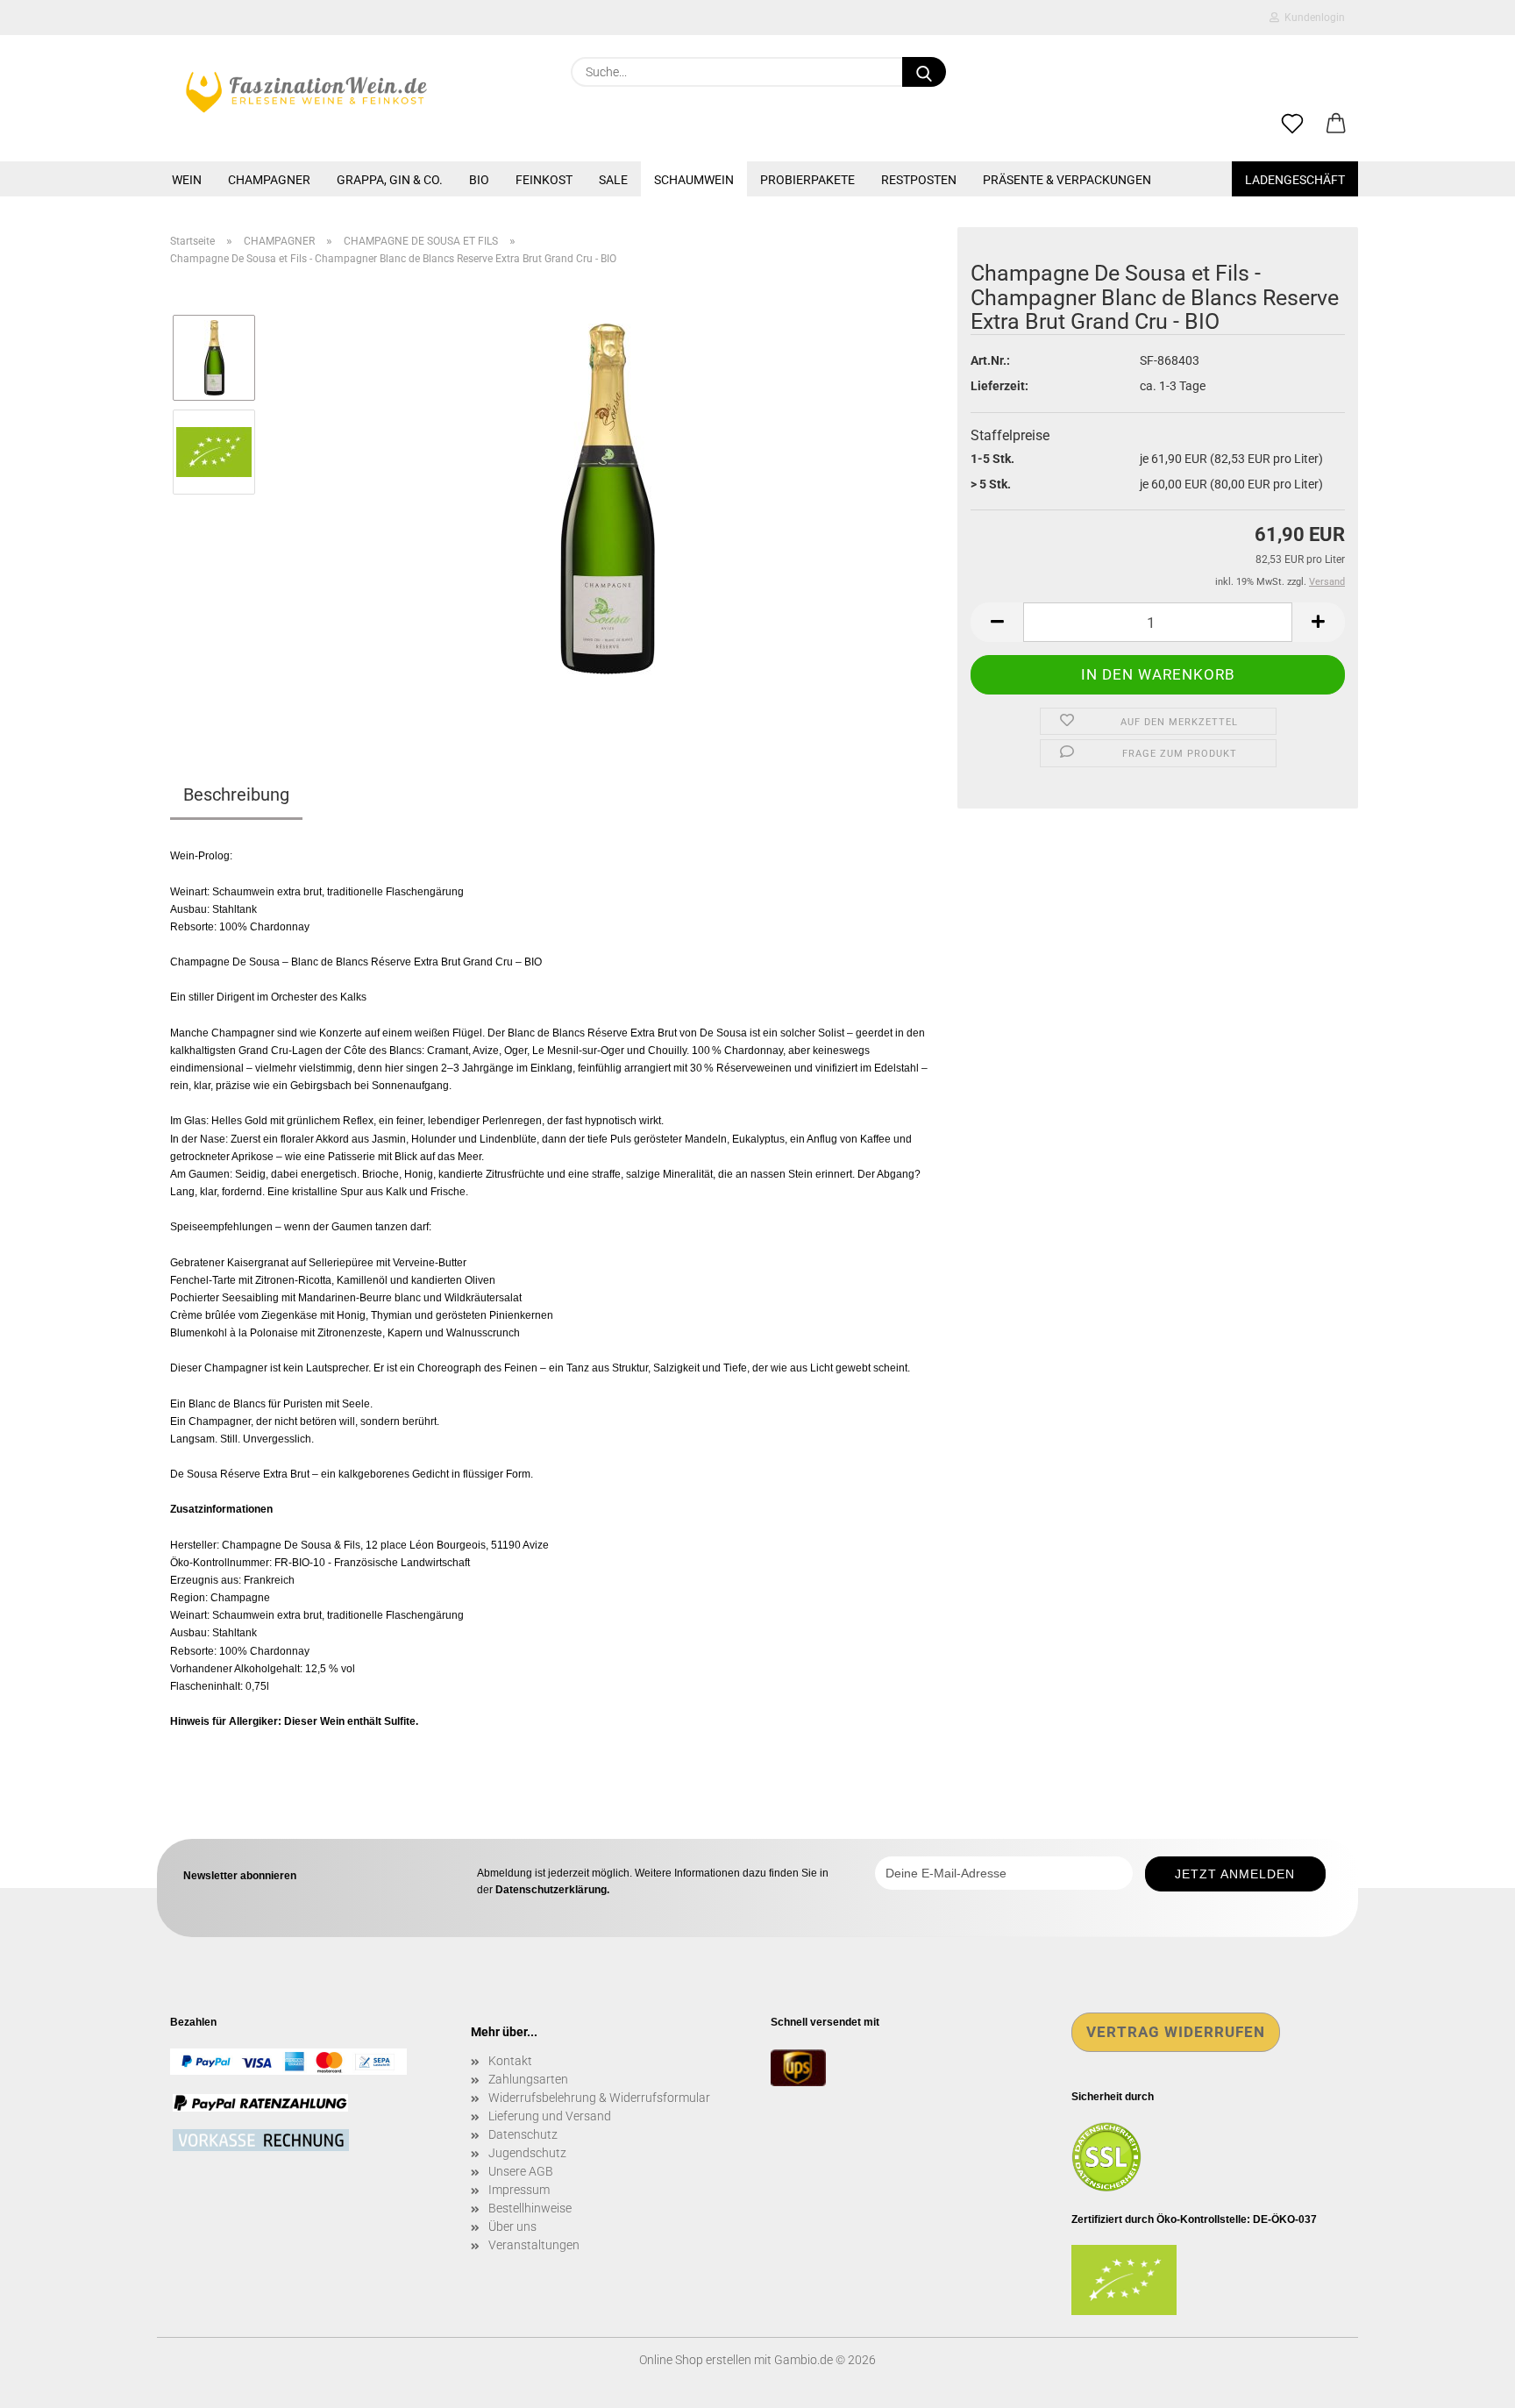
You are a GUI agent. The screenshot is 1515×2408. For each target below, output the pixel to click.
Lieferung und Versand (550, 2116)
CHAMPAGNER (269, 180)
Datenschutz (523, 2134)
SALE (613, 180)
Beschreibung (236, 794)
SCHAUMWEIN (694, 180)
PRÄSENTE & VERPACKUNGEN (1067, 180)
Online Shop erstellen (695, 2360)
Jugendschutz (527, 2153)
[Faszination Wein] (306, 92)
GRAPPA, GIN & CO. (390, 180)
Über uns (512, 2226)
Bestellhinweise (530, 2208)
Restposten (919, 180)
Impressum (519, 2190)
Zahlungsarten (528, 2079)
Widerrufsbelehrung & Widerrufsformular (599, 2098)
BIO (479, 180)
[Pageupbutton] (1467, 2382)
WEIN (187, 180)
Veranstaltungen (534, 2245)
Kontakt (510, 2061)
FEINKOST (544, 180)
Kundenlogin (1312, 18)
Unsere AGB (521, 2171)
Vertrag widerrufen (1176, 2032)
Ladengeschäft (1295, 180)
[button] (1336, 125)
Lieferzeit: (999, 386)
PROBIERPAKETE (807, 180)
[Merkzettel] (1292, 125)
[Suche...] (924, 72)
